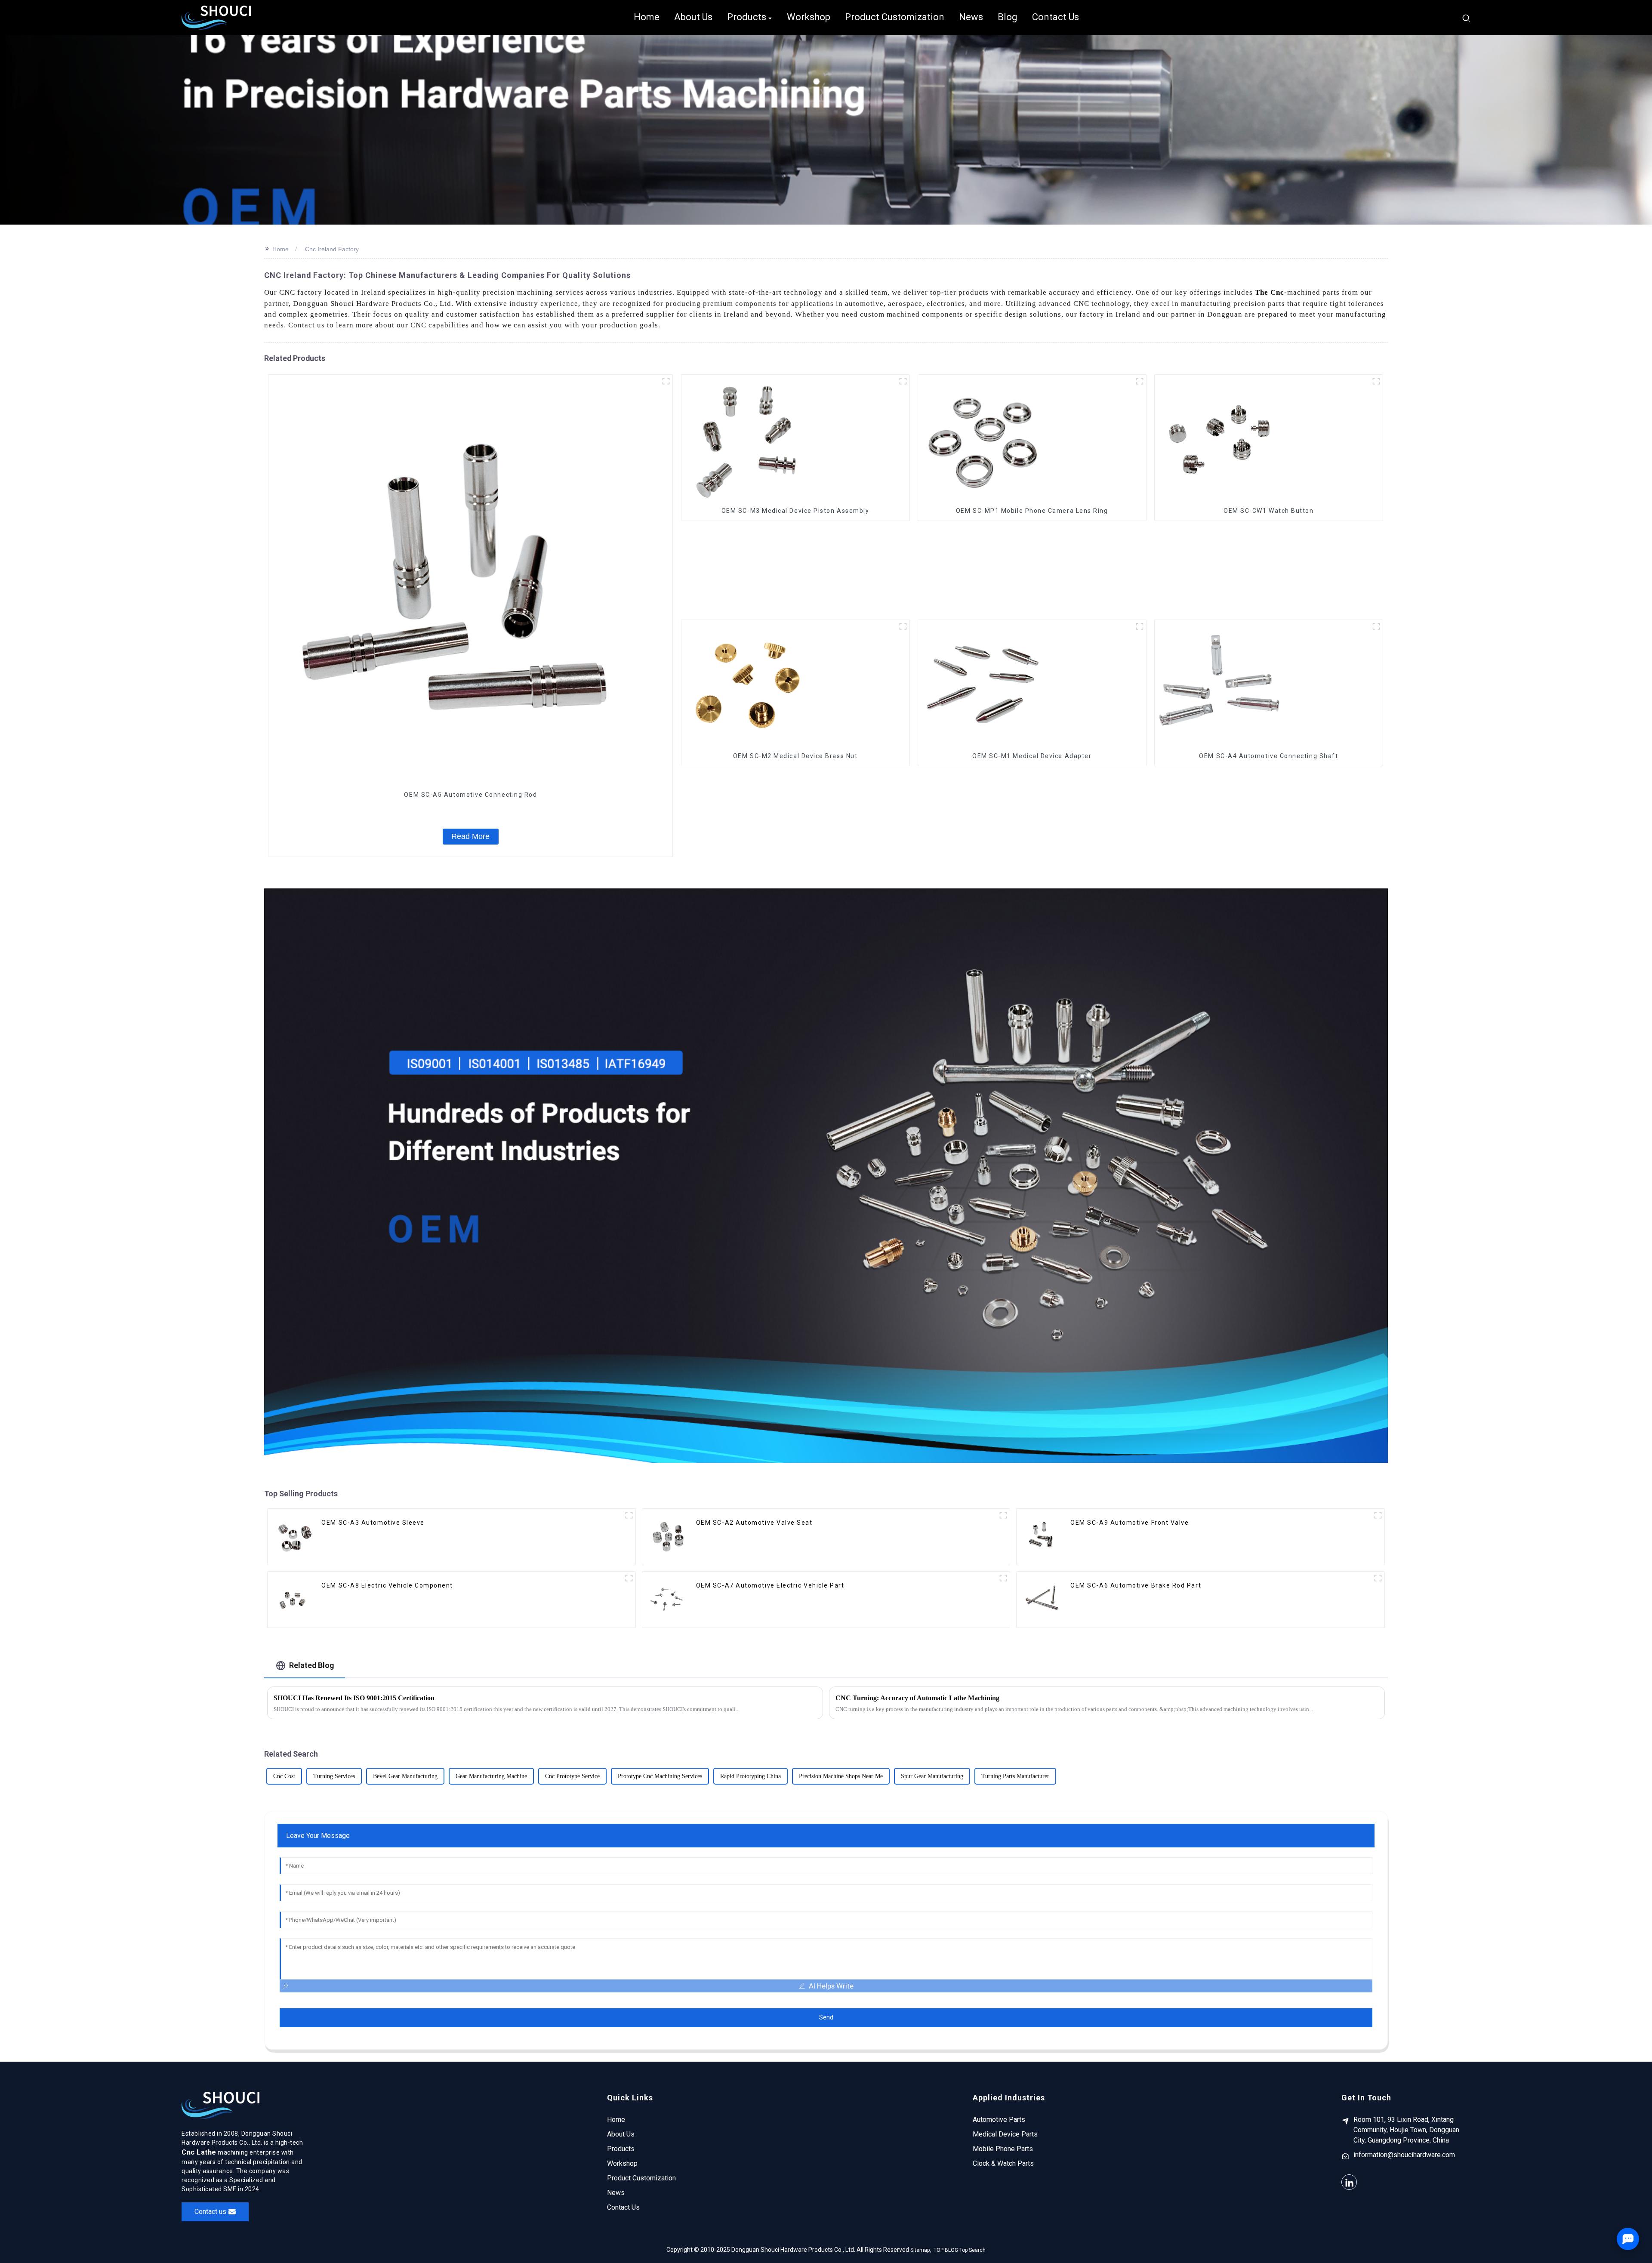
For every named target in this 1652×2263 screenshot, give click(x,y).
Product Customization (641, 2178)
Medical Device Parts (1005, 2134)
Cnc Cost (284, 1776)
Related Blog (312, 1665)
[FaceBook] (1349, 2182)
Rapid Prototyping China (750, 1776)
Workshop (622, 2163)
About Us (621, 2134)
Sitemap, (921, 2250)
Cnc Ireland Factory (332, 249)
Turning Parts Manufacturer (1015, 1776)
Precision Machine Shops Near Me (841, 1776)
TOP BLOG (946, 2250)
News (616, 2193)
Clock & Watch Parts (1003, 2163)
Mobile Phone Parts (1003, 2149)
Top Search (972, 2250)
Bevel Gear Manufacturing (405, 1776)
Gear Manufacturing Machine (491, 1776)
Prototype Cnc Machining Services (660, 1776)
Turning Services (334, 1776)
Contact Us (623, 2207)
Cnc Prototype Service (572, 1776)
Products (621, 2149)
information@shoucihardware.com (1404, 2155)
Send (826, 2017)
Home (280, 249)
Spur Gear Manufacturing (932, 1776)
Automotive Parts (999, 2120)
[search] (1466, 17)
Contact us (210, 2212)
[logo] (216, 18)
